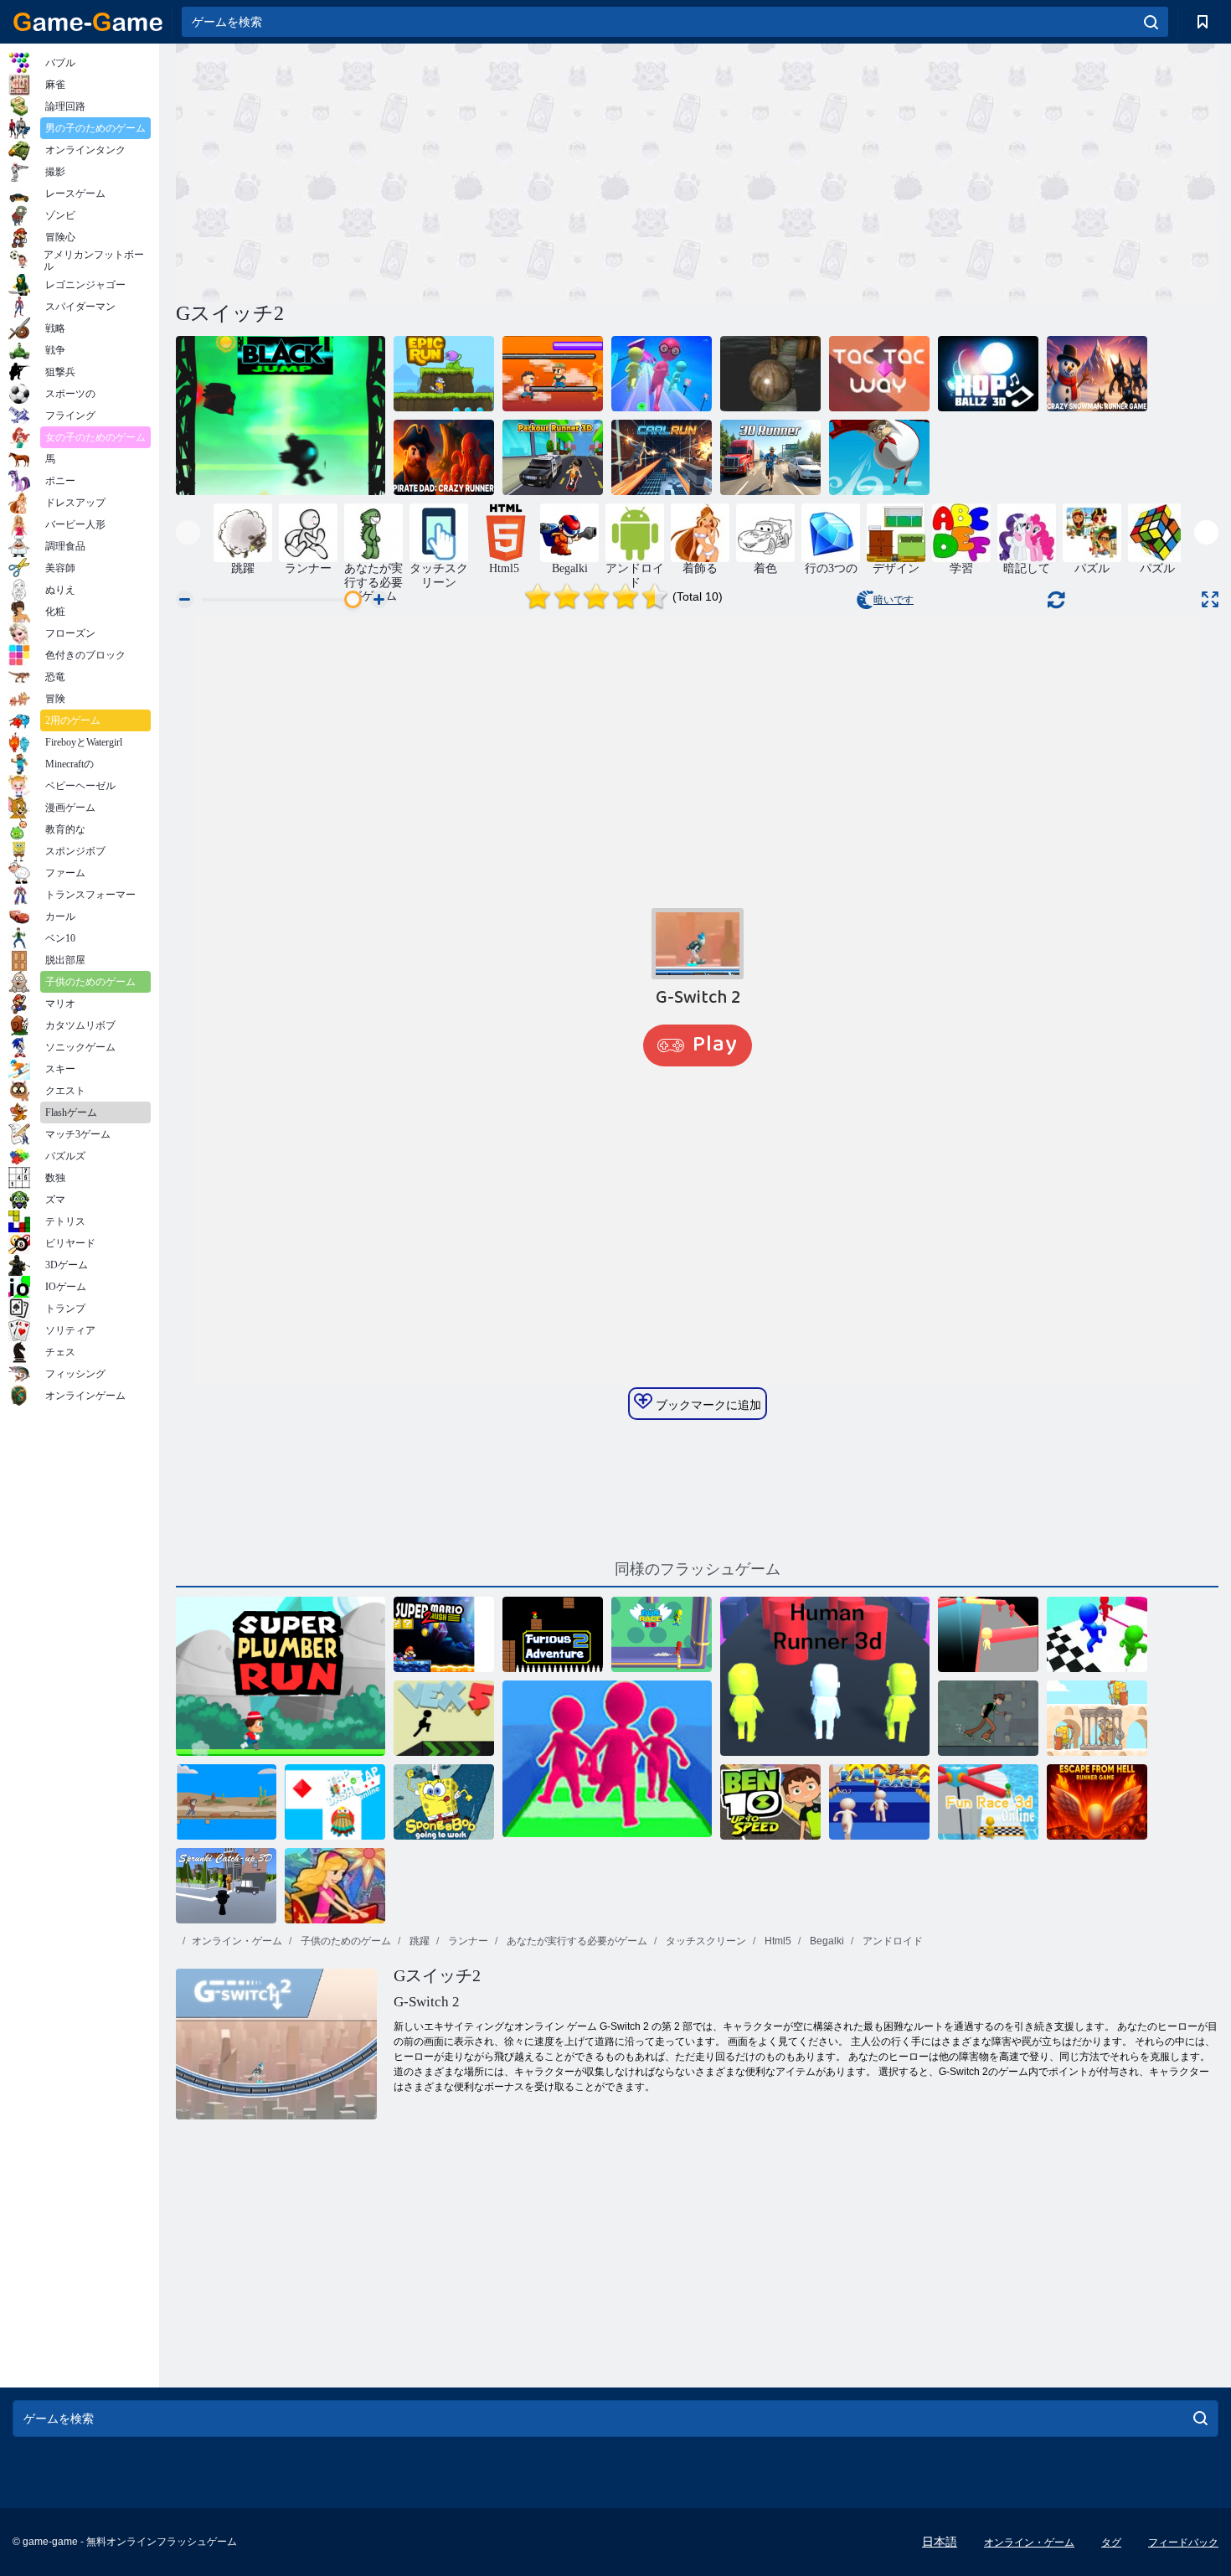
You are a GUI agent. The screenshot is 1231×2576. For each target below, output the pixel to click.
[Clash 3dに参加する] (607, 1760)
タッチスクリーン (705, 1941)
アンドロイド (891, 1941)
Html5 (777, 1941)
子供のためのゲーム (345, 1941)
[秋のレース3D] (879, 1802)
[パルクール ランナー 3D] (553, 457)
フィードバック (1183, 2542)
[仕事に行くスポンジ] (444, 1802)
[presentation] (188, 532)
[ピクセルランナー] (553, 374)
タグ (1111, 2542)
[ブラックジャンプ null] (281, 416)
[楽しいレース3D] (988, 1634)
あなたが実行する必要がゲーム (576, 1941)
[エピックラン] (444, 374)
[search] (1151, 22)
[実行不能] (226, 1802)
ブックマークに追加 (707, 1405)
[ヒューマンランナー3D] (825, 1676)
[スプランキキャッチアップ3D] (226, 1886)
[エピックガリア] (1097, 1718)
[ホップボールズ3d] (988, 374)
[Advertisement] (436, 170)
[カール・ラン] (662, 457)
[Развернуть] (1210, 599)
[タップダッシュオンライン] (335, 1802)
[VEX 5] (444, 1718)
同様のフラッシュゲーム (698, 1569)
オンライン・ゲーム (237, 1941)
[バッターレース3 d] (1097, 1634)
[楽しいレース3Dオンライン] (988, 1802)
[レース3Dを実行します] (662, 1634)
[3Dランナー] (770, 457)
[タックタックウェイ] (879, 374)
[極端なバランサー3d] (770, 374)
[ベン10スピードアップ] (770, 1802)
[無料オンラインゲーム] (88, 22)
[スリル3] (335, 1886)
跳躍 (418, 1941)
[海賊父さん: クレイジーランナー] (444, 457)
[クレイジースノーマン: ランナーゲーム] (1097, 374)
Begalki (826, 1941)
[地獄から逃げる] (1097, 1802)
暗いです (894, 600)
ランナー (467, 1941)
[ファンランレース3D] (662, 374)
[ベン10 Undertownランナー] (988, 1718)
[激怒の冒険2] (553, 1634)
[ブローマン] (879, 457)
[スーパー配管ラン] (281, 1676)
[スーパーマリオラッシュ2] (444, 1634)
